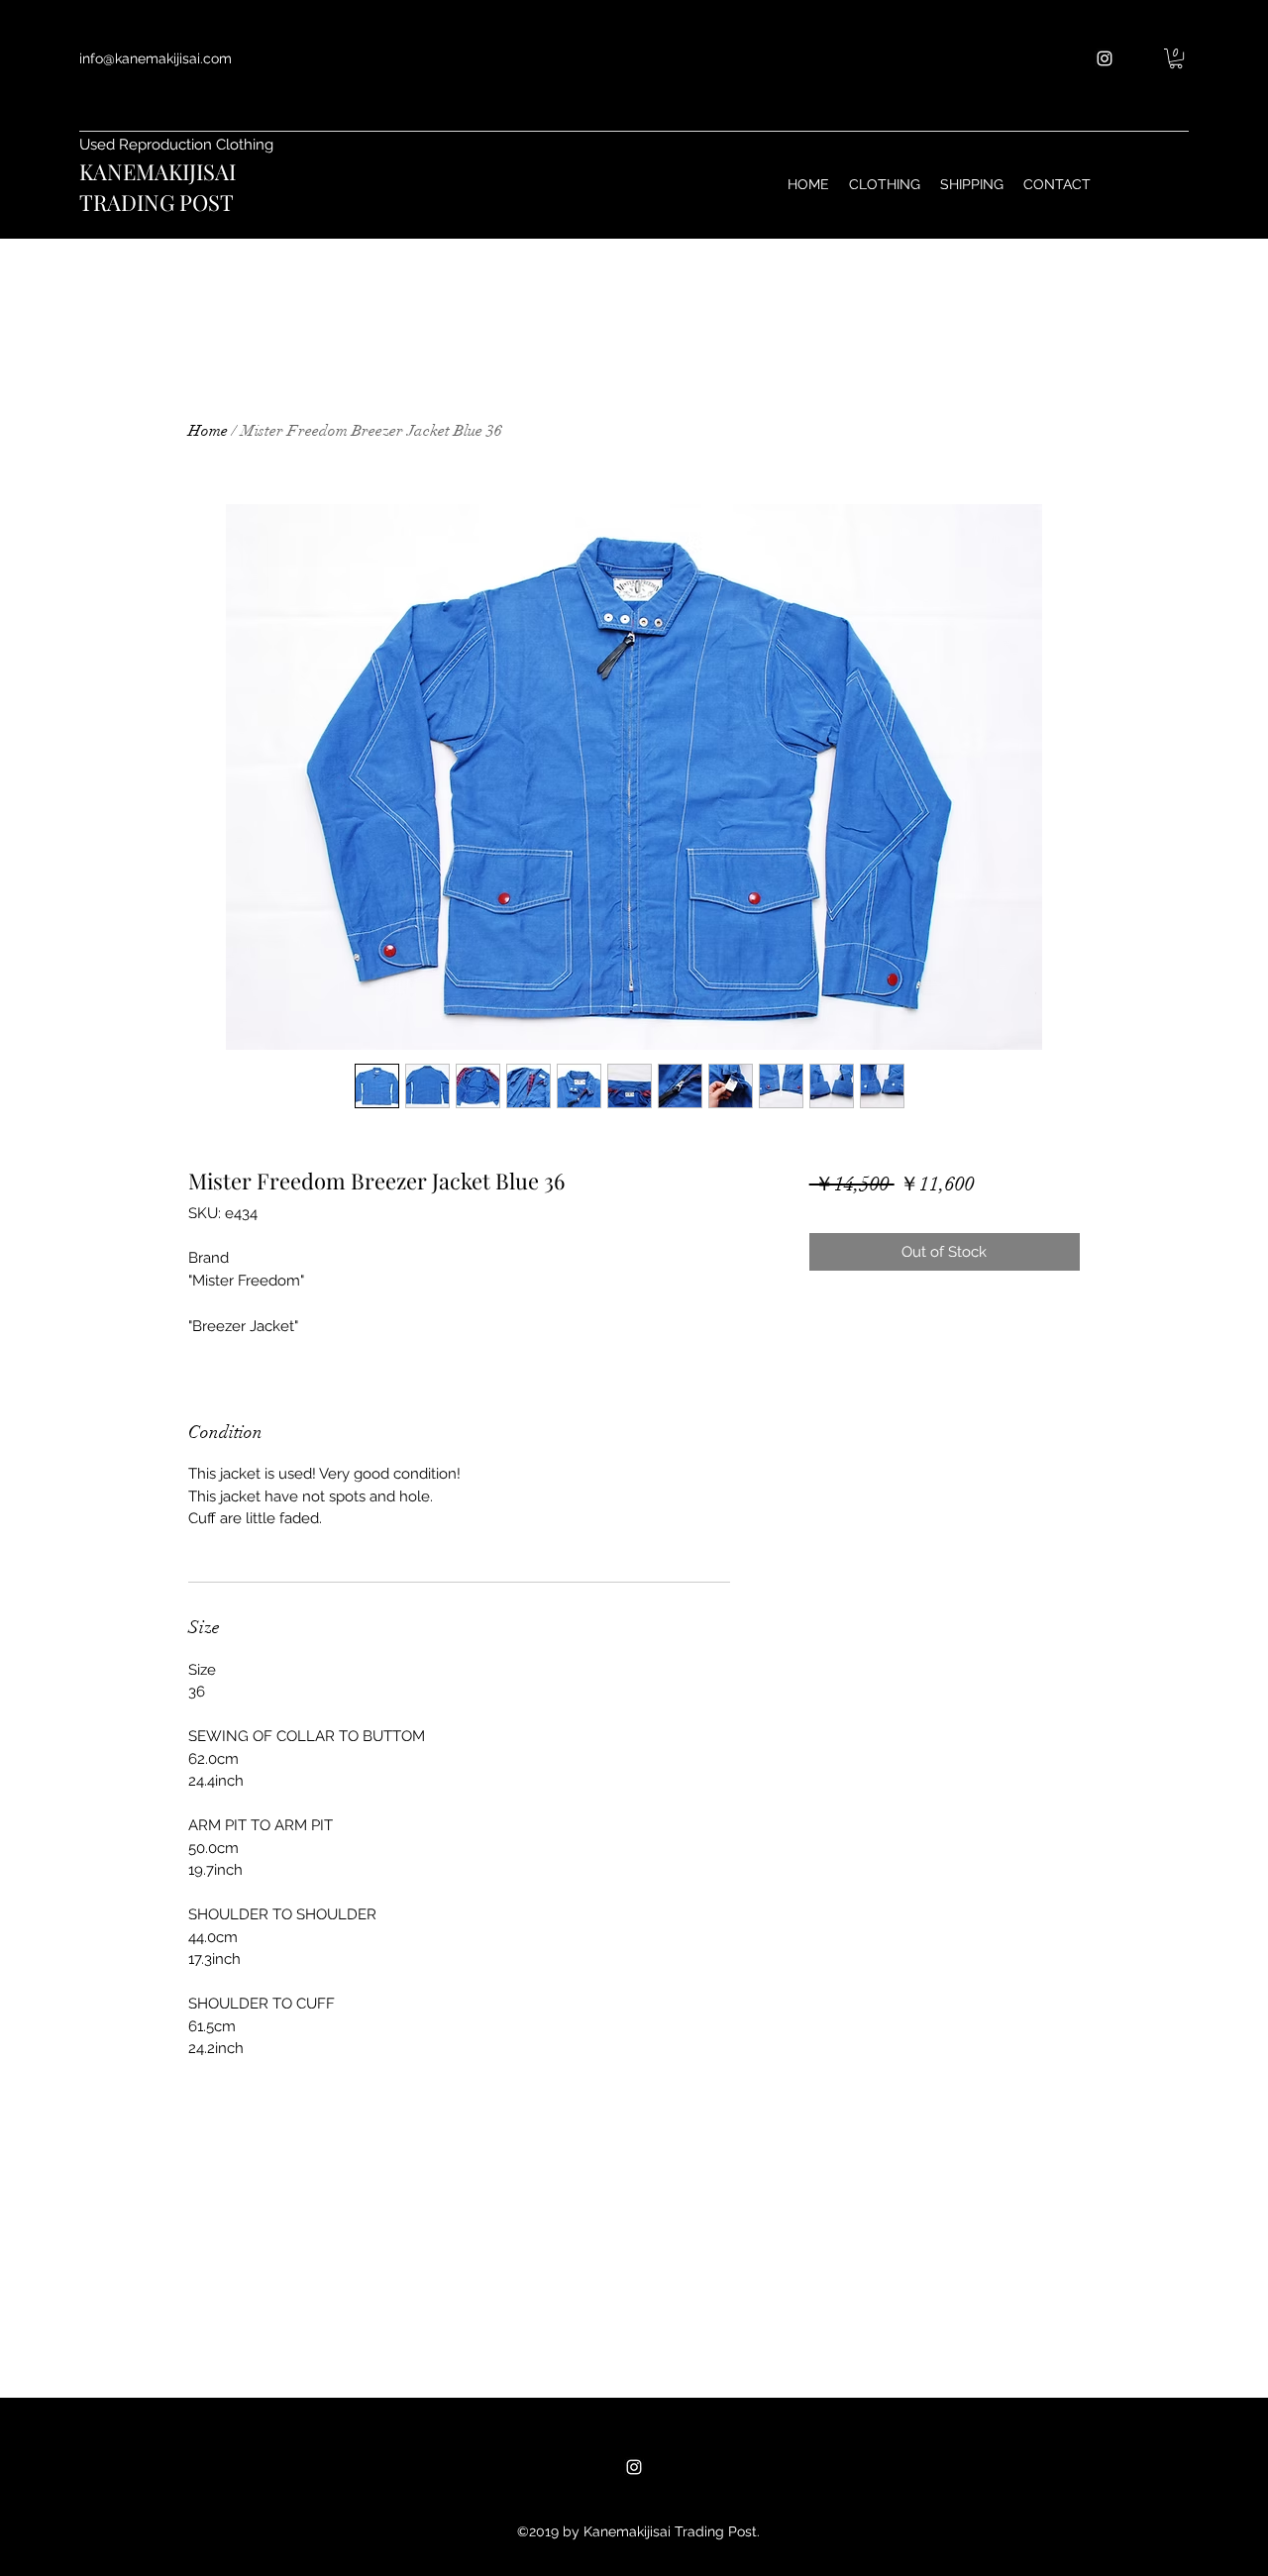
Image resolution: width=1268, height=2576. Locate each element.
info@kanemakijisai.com (156, 58)
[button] (1176, 58)
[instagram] (1105, 58)
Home (208, 431)
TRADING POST (157, 202)
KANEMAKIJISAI (158, 171)
